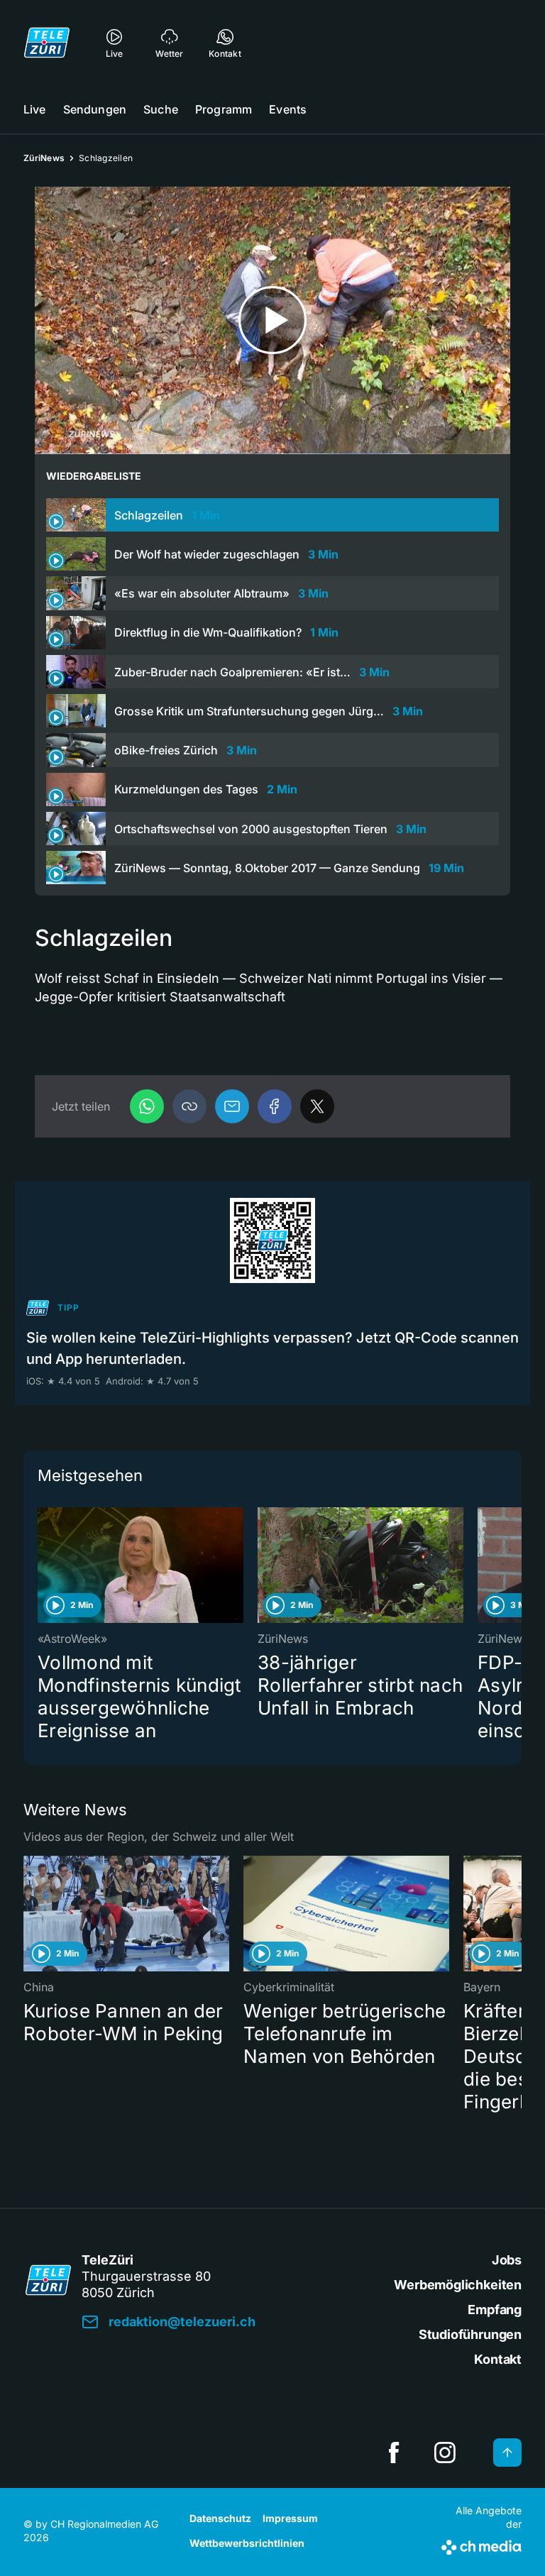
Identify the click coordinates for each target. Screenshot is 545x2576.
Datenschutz (220, 2518)
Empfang (495, 2310)
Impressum (290, 2518)
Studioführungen (470, 2334)
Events (288, 109)
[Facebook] (275, 1106)
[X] (317, 1106)
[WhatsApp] (147, 1106)
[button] (189, 1106)
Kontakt (498, 2359)
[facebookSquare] (394, 2453)
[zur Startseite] (47, 43)
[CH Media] (481, 2545)
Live (35, 109)
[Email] (232, 1106)
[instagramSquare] (445, 2453)
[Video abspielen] (272, 320)
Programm (224, 109)
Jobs (507, 2260)
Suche (161, 109)
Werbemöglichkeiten (458, 2285)
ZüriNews (44, 158)
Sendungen (95, 109)
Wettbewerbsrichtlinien (247, 2543)
